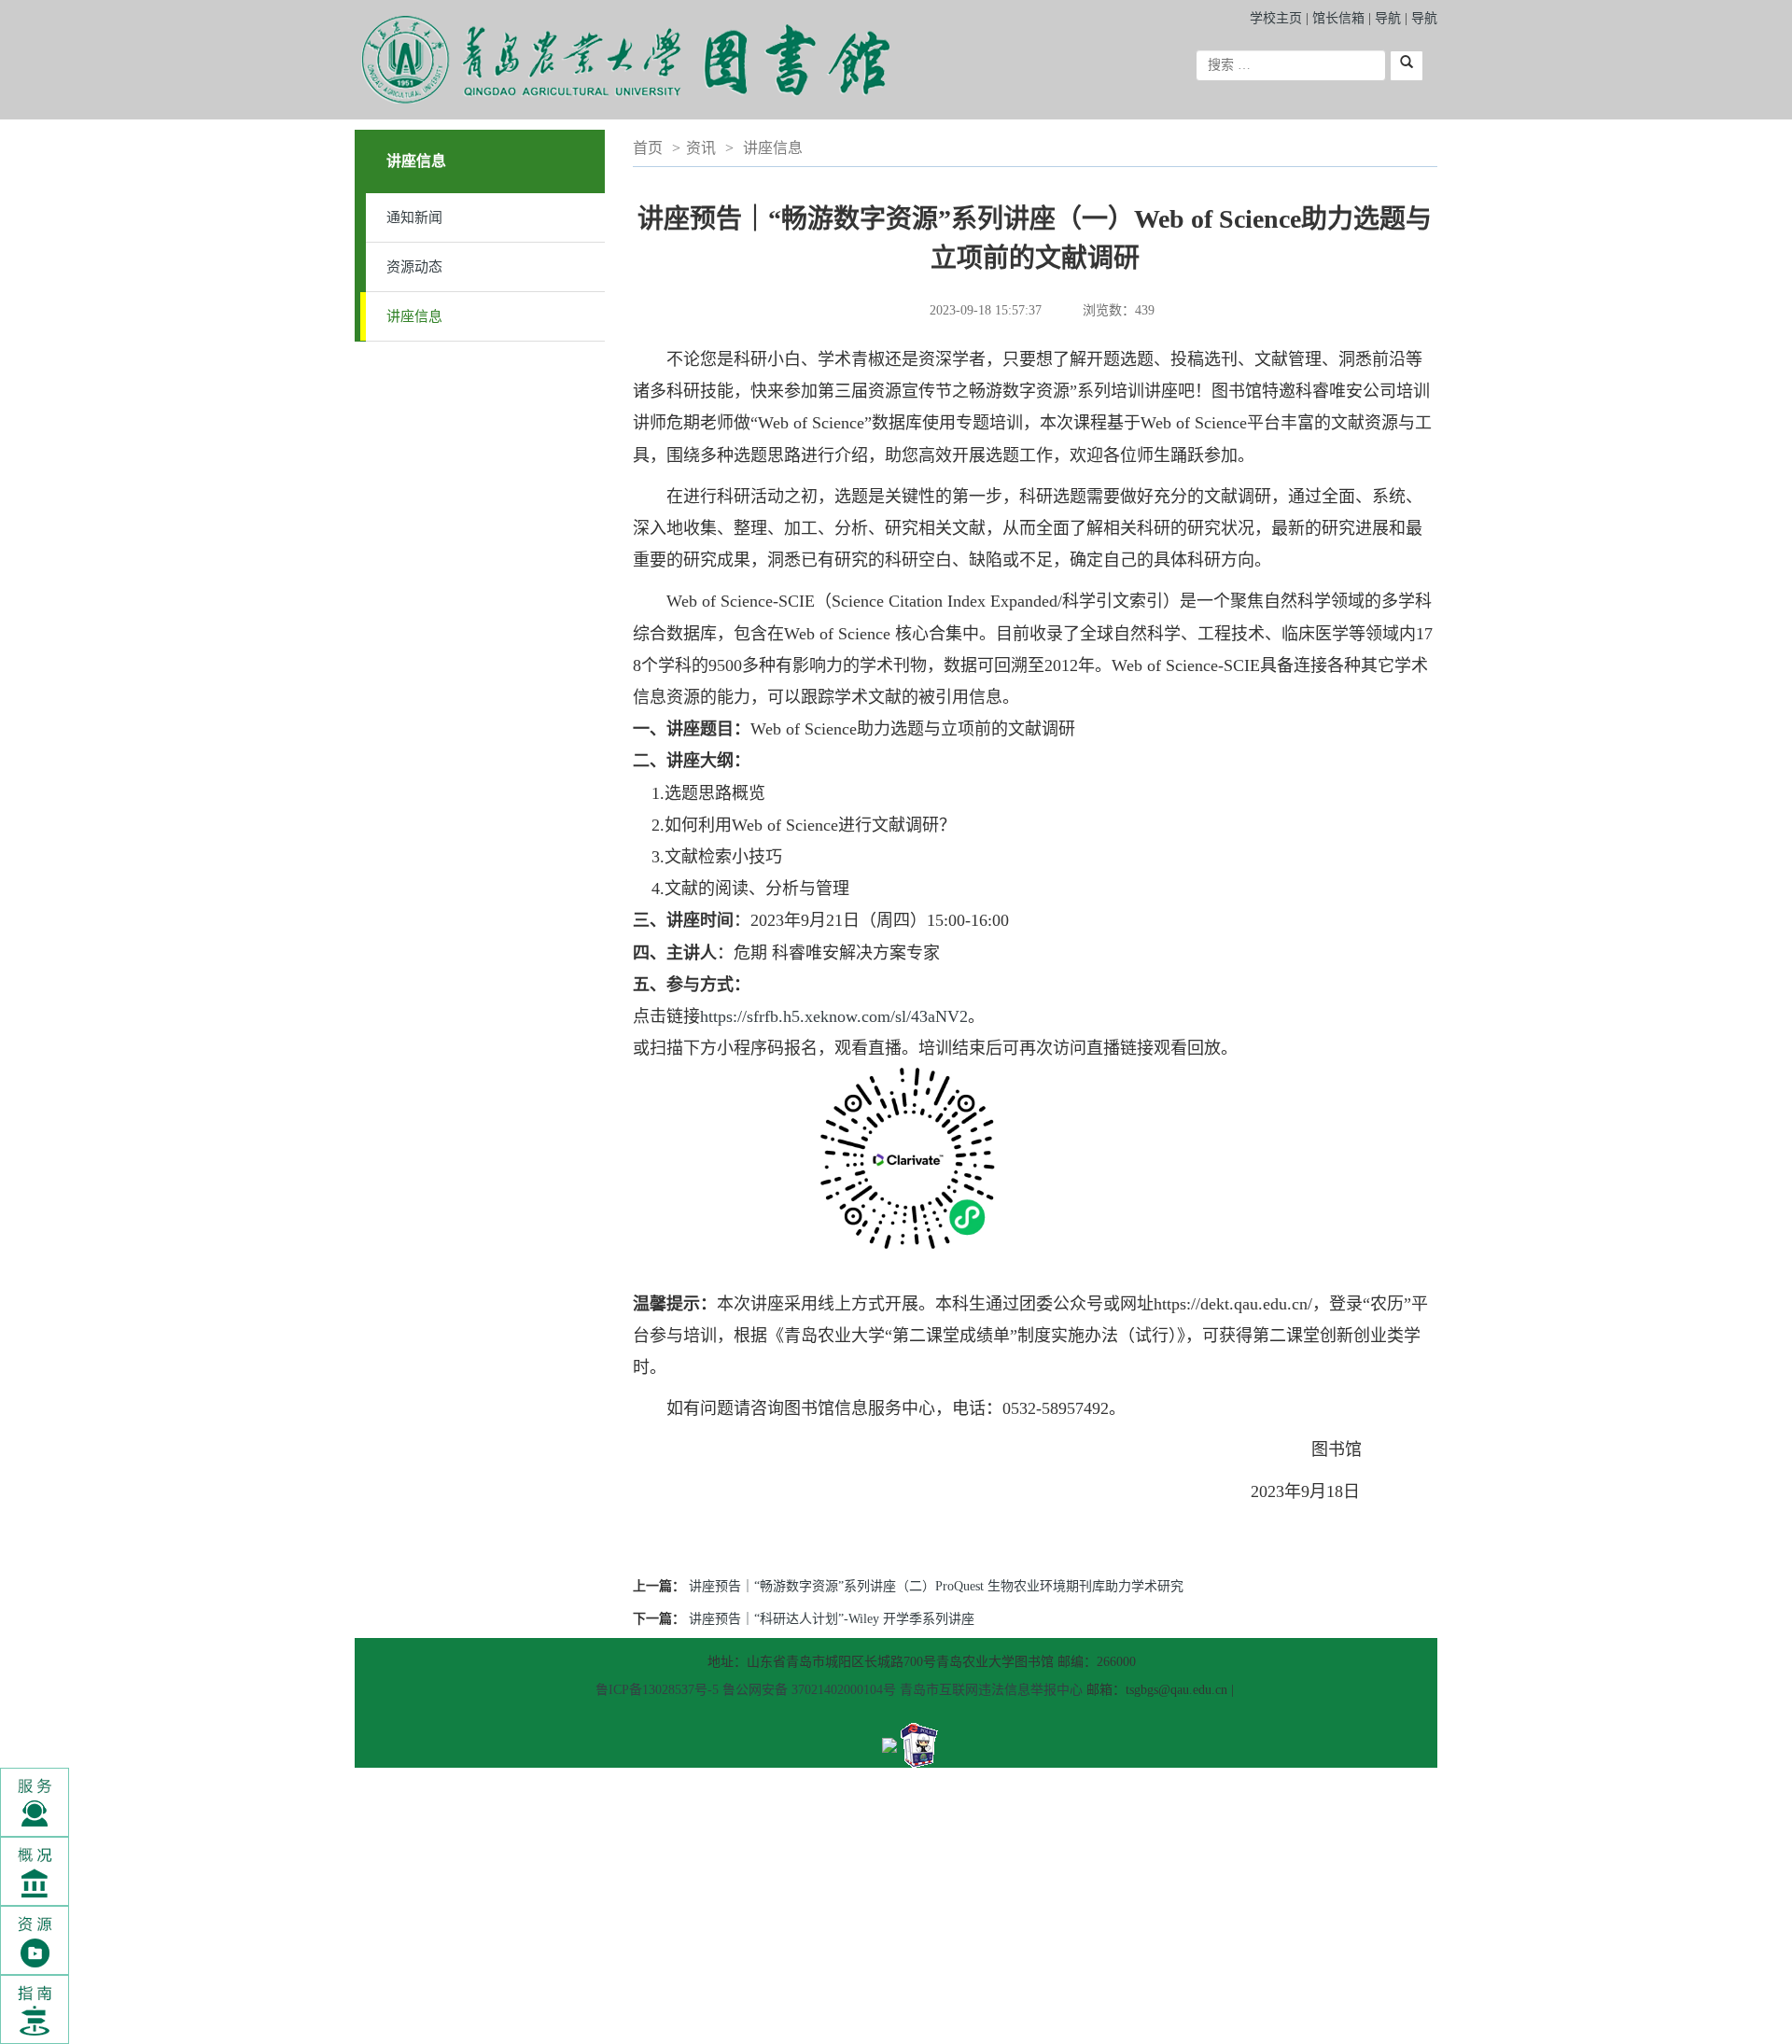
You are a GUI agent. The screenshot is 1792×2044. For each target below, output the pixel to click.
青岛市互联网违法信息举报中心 (991, 1690)
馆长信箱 (1340, 18)
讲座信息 (414, 316)
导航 (1388, 18)
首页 (648, 148)
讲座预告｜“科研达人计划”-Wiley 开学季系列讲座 (832, 1619)
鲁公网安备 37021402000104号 (809, 1690)
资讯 (701, 148)
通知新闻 (414, 217)
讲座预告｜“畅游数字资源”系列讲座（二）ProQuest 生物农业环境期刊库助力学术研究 (936, 1586)
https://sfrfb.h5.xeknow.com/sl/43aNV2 (834, 1016)
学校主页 (1276, 18)
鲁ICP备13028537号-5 (657, 1690)
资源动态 (414, 267)
